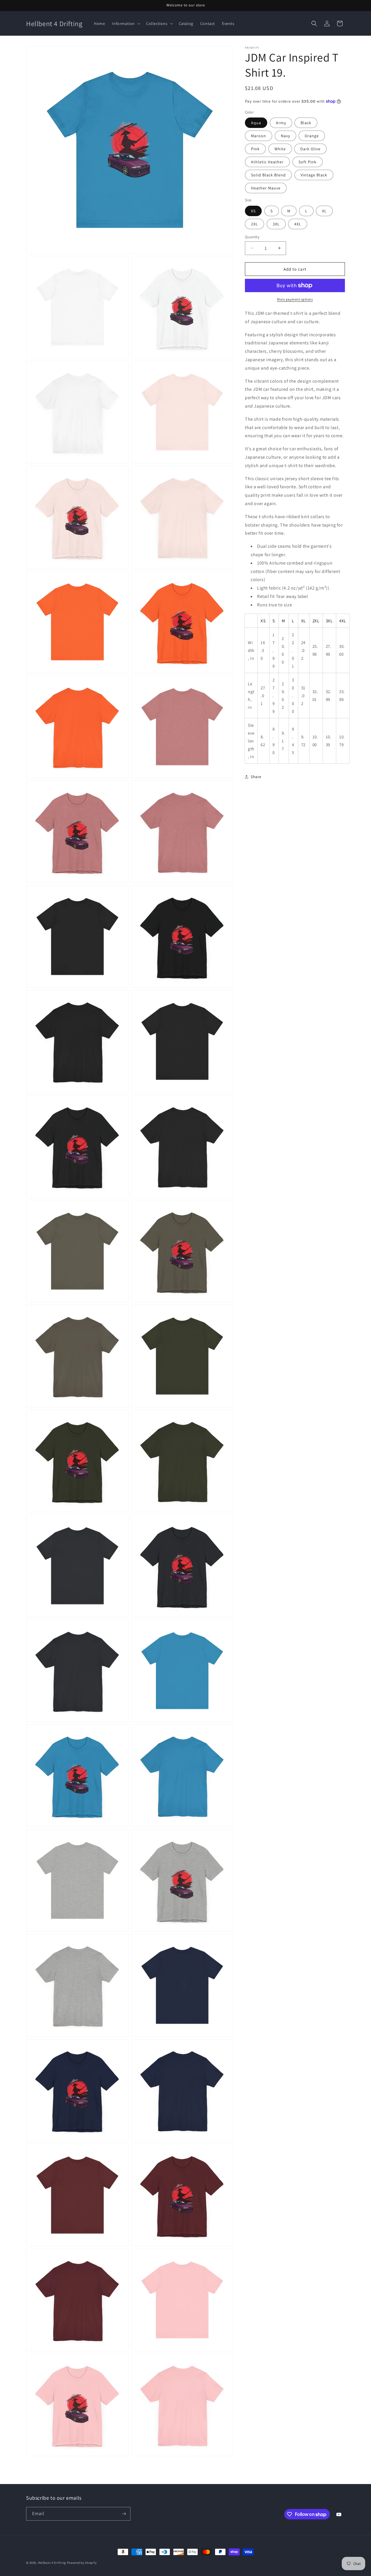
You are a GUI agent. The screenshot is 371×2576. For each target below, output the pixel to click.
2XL (254, 224)
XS (253, 211)
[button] (126, 23)
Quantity (252, 237)
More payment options (295, 299)
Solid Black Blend (268, 175)
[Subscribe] (124, 2514)
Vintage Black (314, 175)
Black (306, 123)
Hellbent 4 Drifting (52, 2563)
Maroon (259, 136)
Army (281, 123)
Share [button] (256, 777)
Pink (255, 149)
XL (324, 211)
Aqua (256, 123)
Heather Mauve (266, 188)
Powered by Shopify (82, 2563)
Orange (312, 136)
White (280, 149)
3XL (276, 224)
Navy (285, 136)
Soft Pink (308, 162)
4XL (298, 224)
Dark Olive (310, 149)
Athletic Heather (267, 162)
